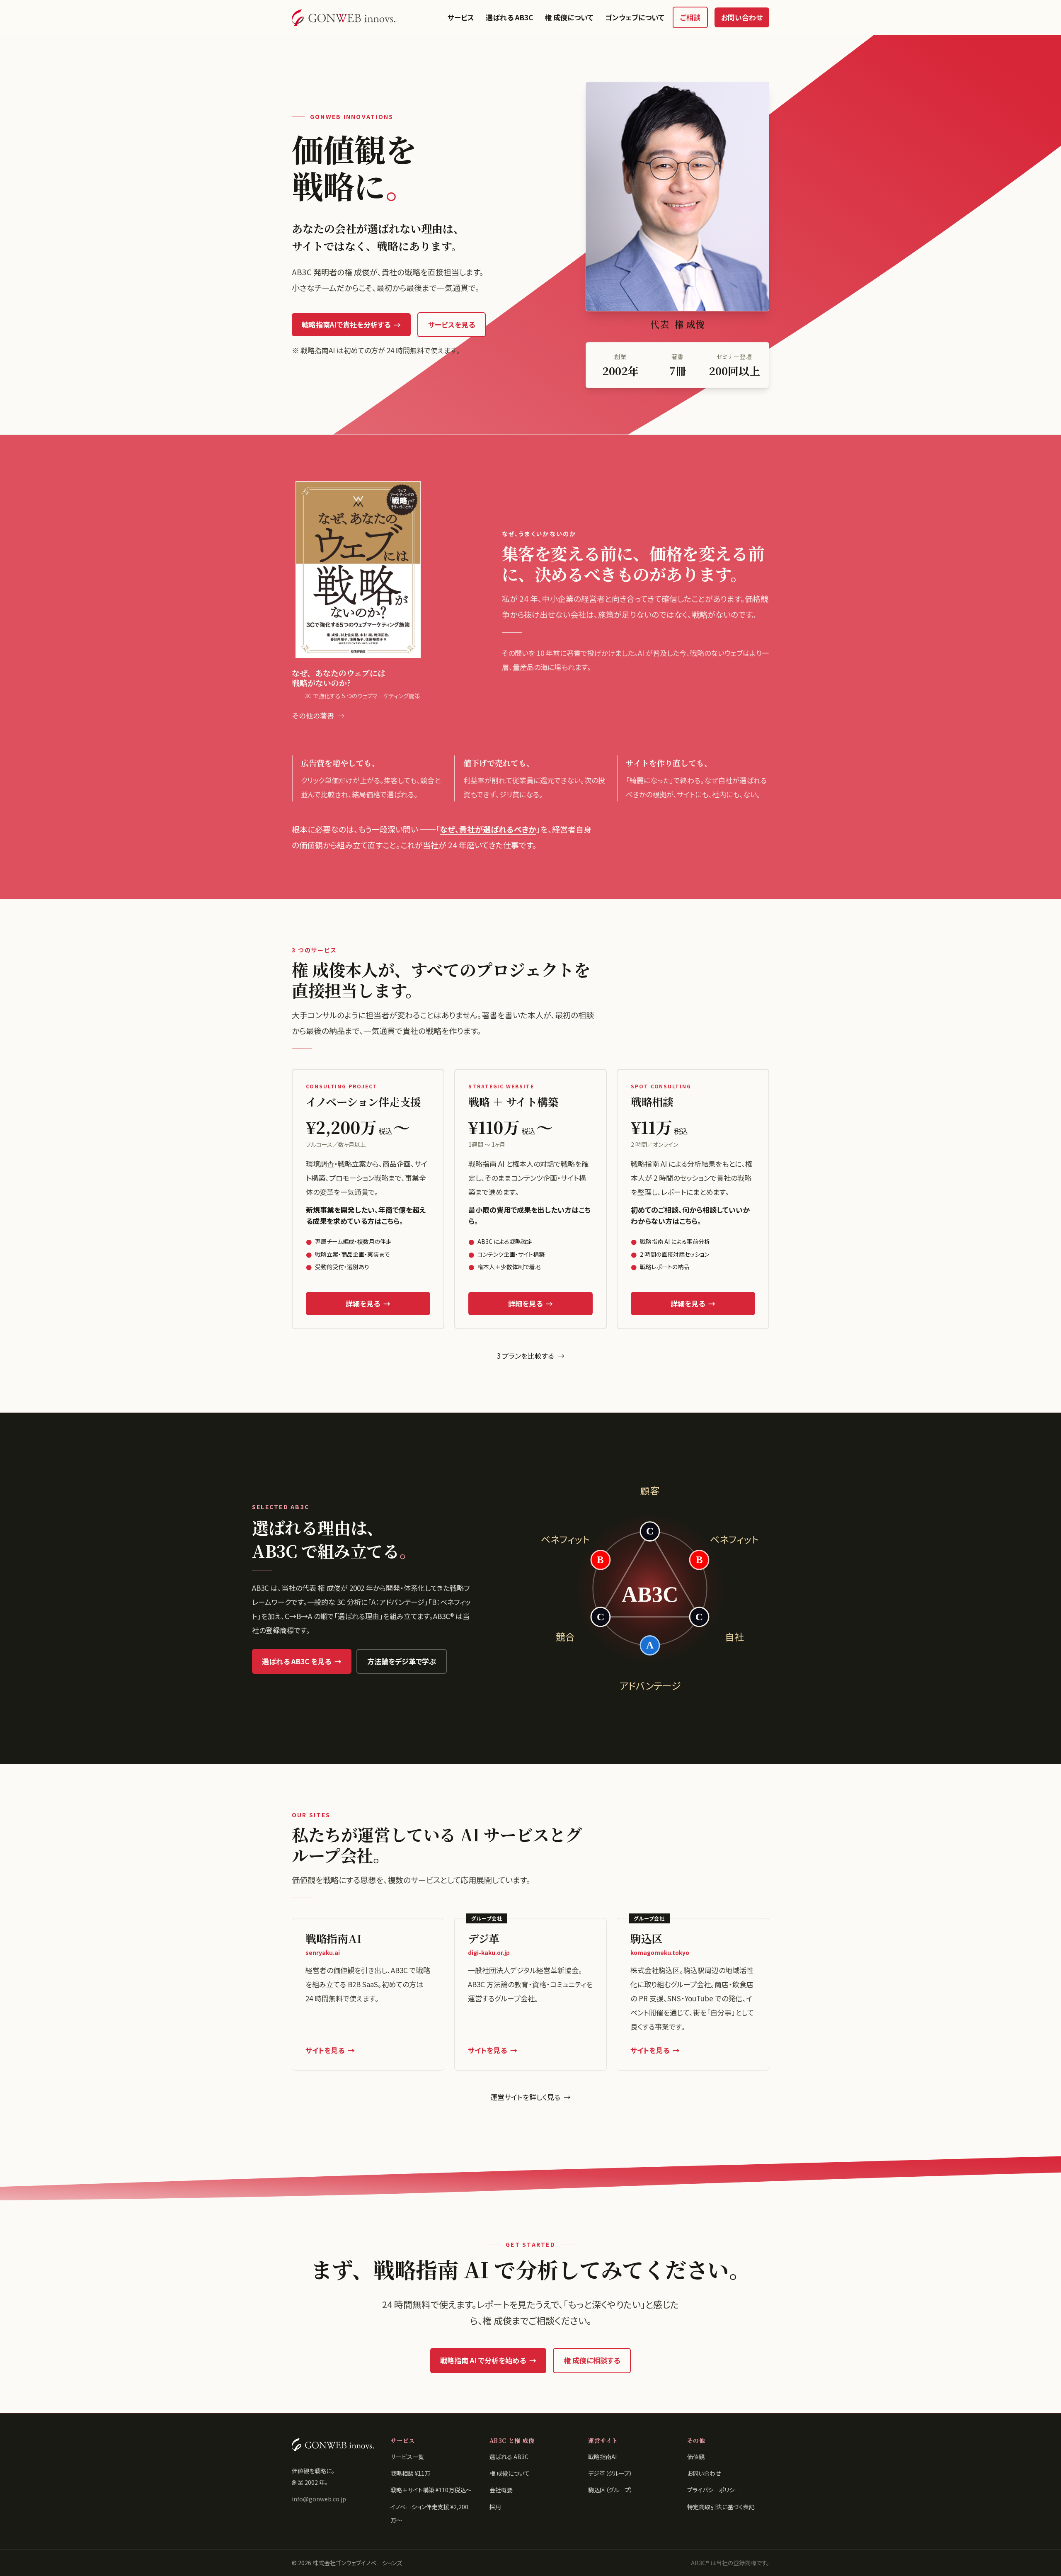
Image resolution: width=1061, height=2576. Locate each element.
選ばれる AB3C (509, 17)
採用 (495, 2507)
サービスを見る (452, 324)
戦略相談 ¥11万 (410, 2473)
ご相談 (690, 17)
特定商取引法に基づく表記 (721, 2507)
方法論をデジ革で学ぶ (402, 1661)
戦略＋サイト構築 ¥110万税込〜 (431, 2490)
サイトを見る (330, 2050)
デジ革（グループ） (610, 2473)
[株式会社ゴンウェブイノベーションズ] (344, 17)
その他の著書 (318, 715)
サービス (461, 17)
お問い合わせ (742, 17)
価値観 (696, 2457)
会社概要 (501, 2490)
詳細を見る (368, 1303)
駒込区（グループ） (610, 2490)
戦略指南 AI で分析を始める (488, 2360)
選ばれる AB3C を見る (302, 1661)
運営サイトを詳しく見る (530, 2097)
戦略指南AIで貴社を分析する (351, 324)
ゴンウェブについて (635, 17)
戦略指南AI (602, 2457)
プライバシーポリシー (714, 2490)
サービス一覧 (407, 2457)
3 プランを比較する (530, 1356)
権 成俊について (569, 17)
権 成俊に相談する (592, 2360)
